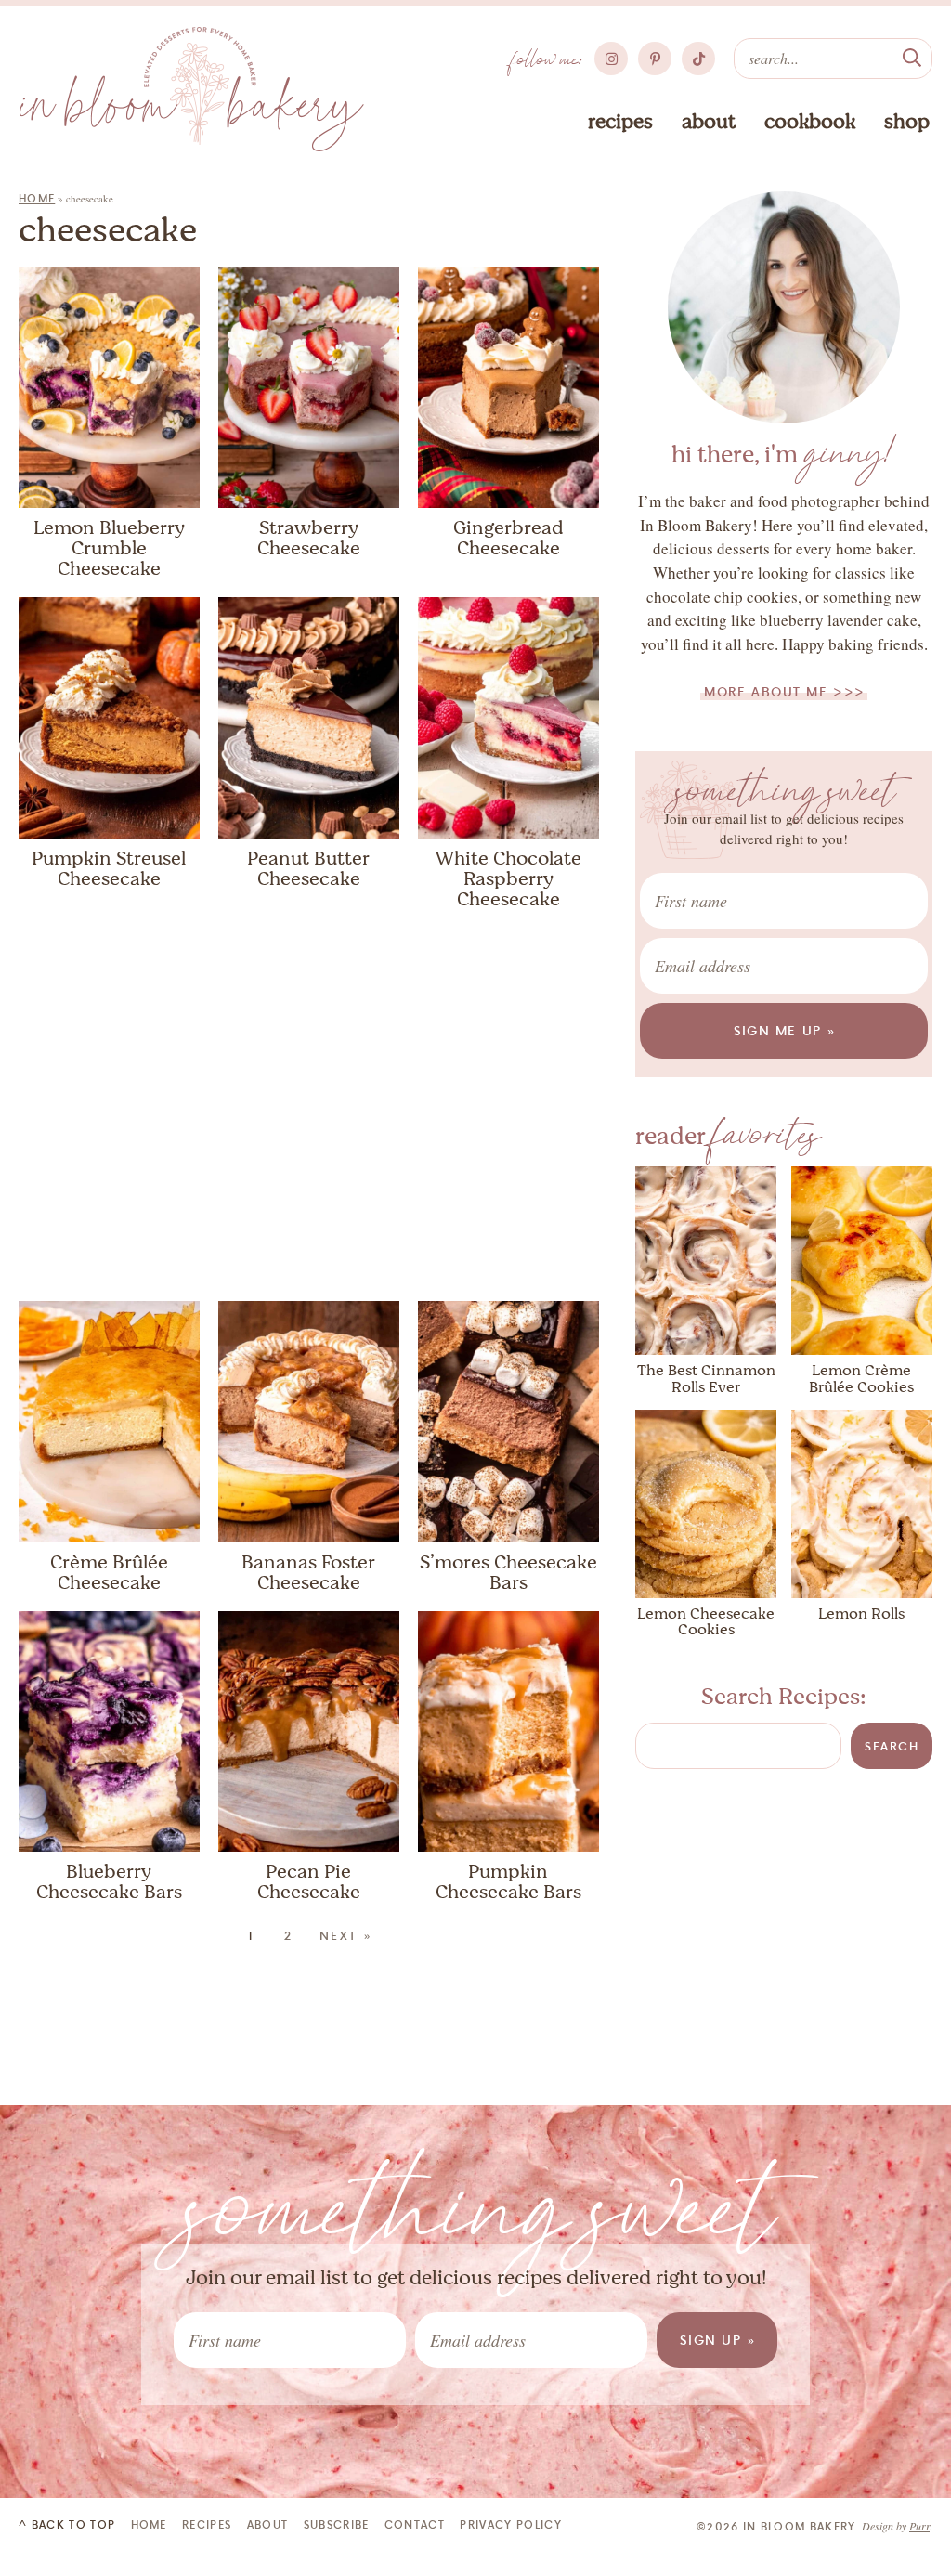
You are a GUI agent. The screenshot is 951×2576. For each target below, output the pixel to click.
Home (37, 198)
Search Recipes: (784, 1697)
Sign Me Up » (785, 1030)
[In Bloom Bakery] (192, 89)
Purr (919, 2526)
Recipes (620, 121)
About (709, 121)
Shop (907, 121)
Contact (415, 2524)
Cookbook (810, 121)
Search (892, 1746)
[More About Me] (784, 307)
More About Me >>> (785, 691)
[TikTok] (698, 59)
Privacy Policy (510, 2524)
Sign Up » (718, 2340)
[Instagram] (611, 59)
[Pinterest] (655, 59)
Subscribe (337, 2524)
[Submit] (912, 56)
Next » (346, 1935)
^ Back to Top (67, 2524)
